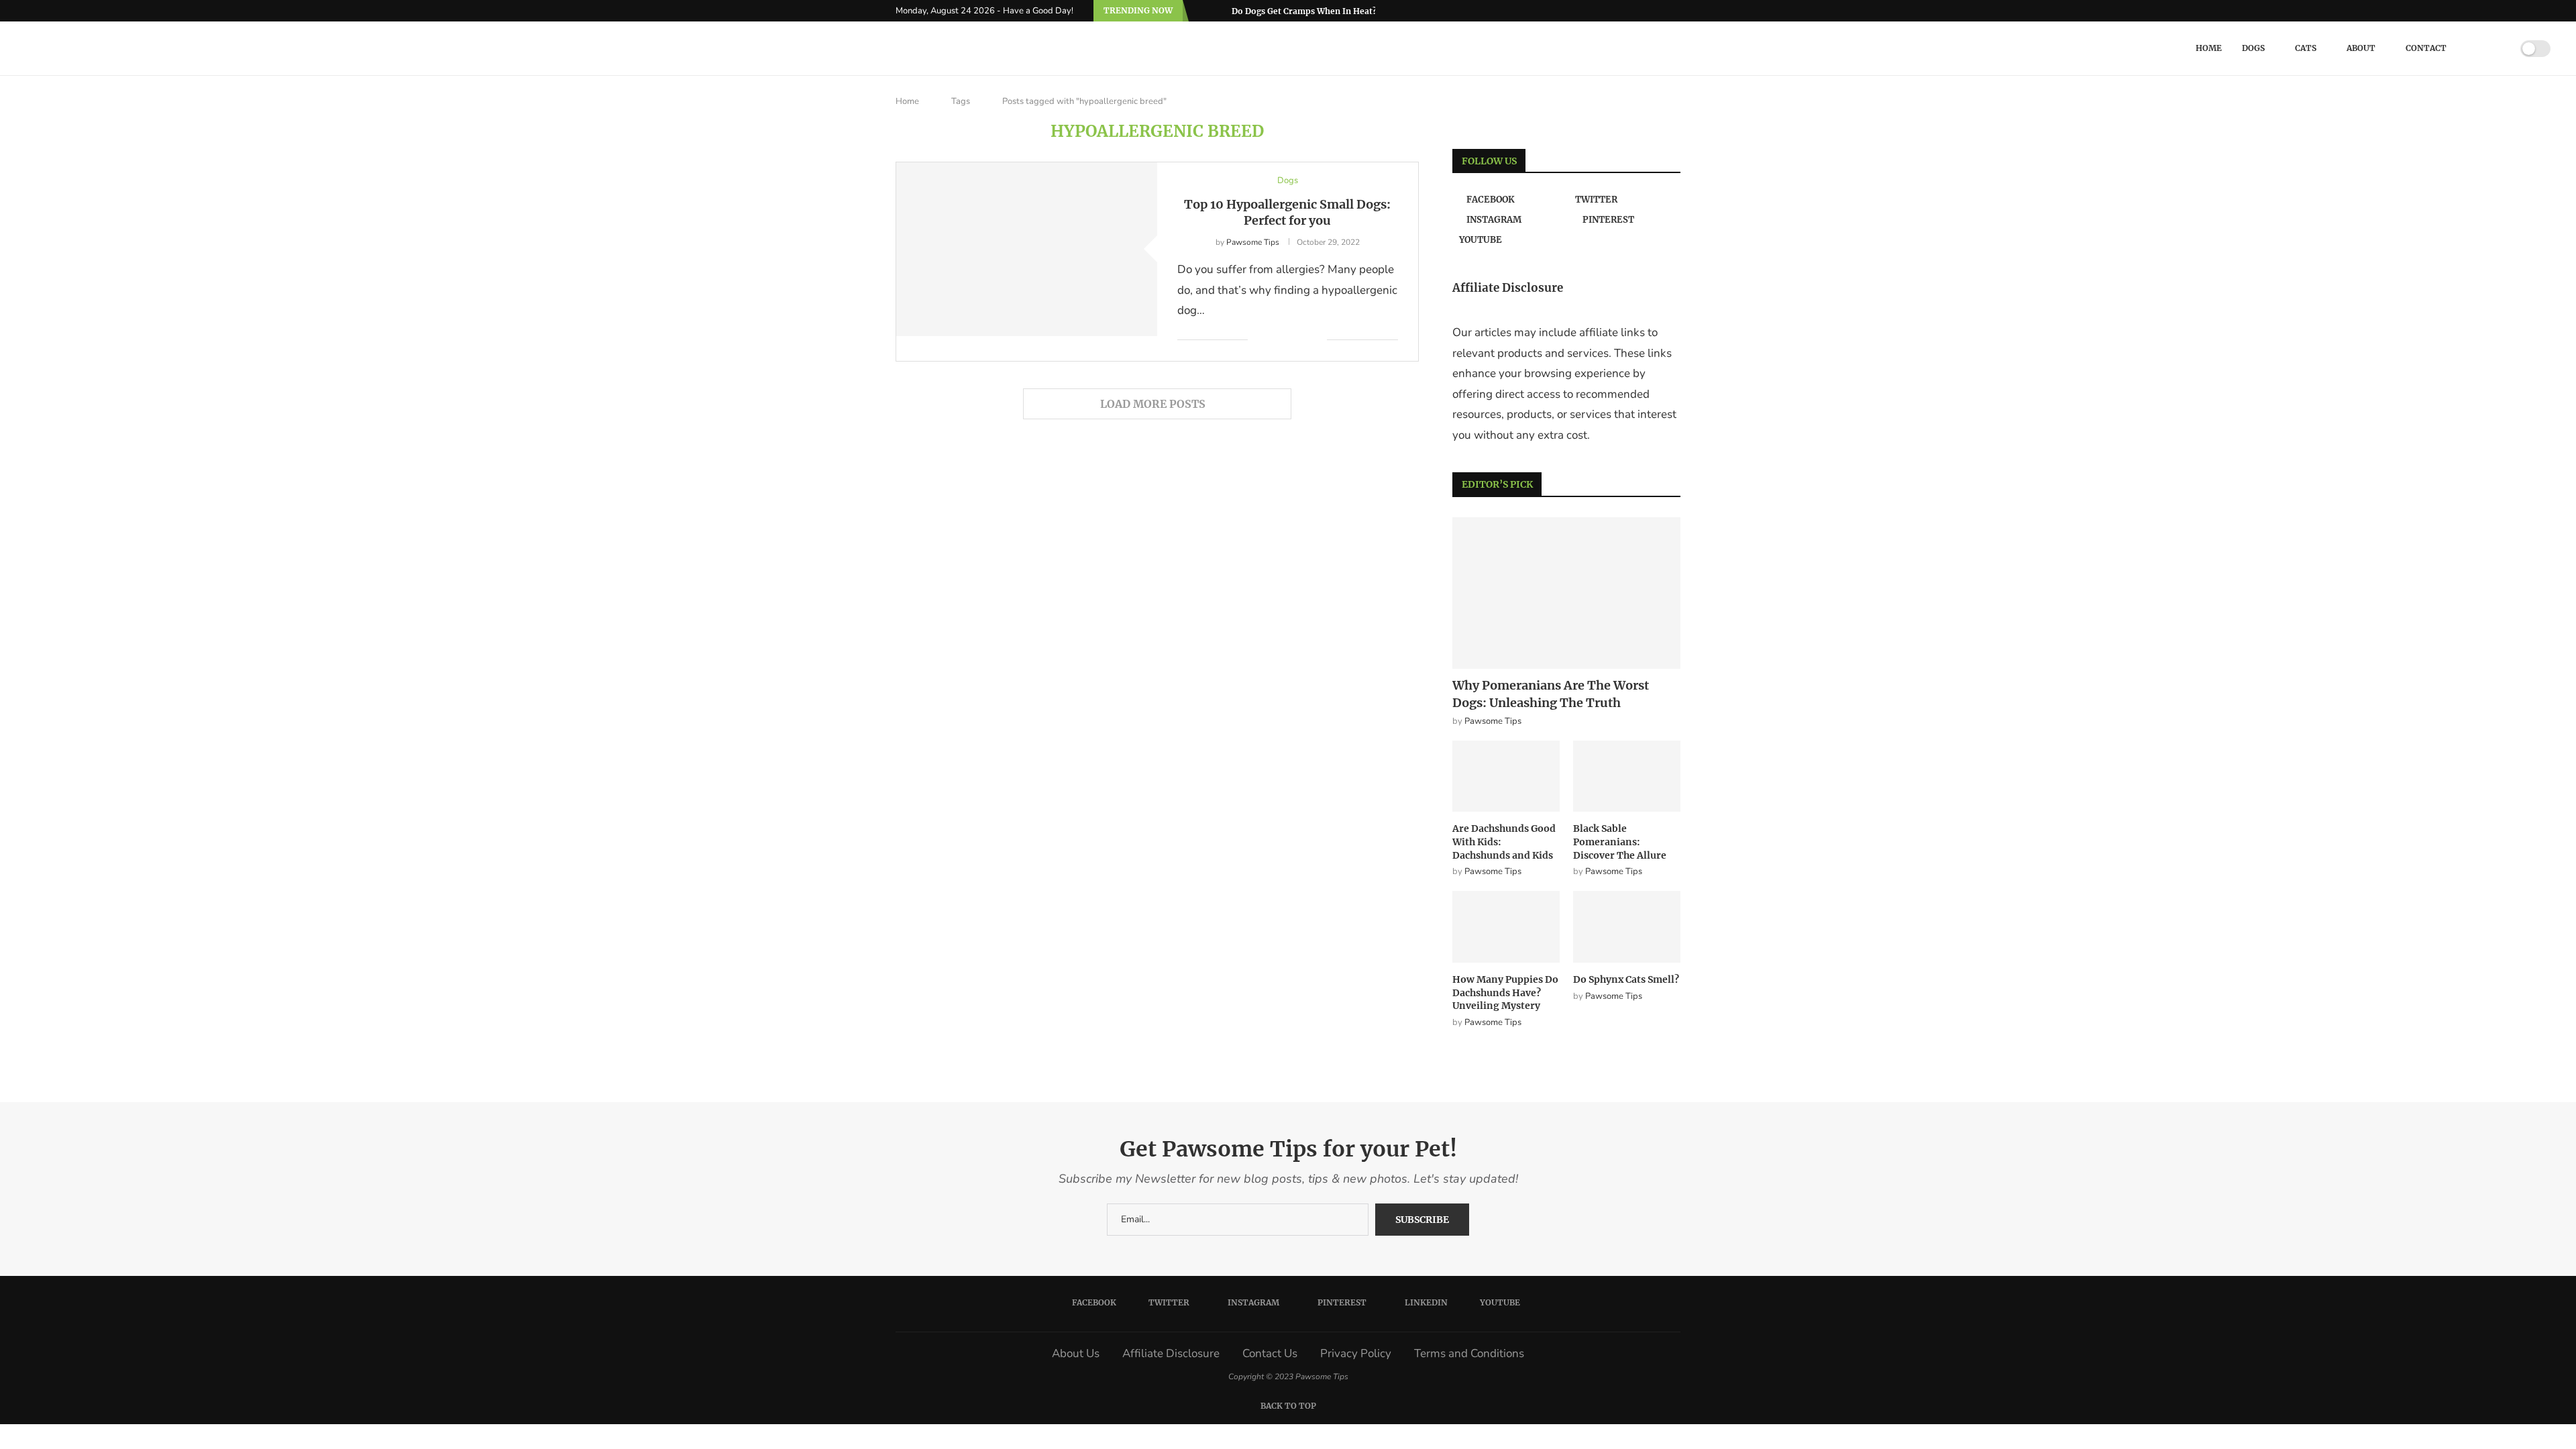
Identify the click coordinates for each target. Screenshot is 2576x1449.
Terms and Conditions (1469, 1353)
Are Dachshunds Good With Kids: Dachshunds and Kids (1504, 842)
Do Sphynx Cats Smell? (1626, 979)
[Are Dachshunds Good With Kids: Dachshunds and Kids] (1506, 776)
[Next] (1219, 11)
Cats (2306, 48)
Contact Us (1270, 1353)
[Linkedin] (1660, 11)
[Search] (2493, 48)
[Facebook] (1613, 11)
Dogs (2253, 48)
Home (2209, 48)
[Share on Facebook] (1268, 340)
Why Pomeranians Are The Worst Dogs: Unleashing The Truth (1551, 694)
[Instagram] (1629, 11)
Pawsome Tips (1253, 242)
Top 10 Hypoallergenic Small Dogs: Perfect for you (1287, 212)
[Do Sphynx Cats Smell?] (1627, 927)
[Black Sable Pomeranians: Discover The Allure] (1627, 776)
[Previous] (1201, 11)
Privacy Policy (1356, 1353)
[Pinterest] (1644, 11)
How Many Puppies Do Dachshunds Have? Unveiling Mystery (1505, 992)
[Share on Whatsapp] (1317, 340)
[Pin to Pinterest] (1288, 340)
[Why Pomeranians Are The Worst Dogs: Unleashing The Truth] (1566, 593)
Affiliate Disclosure (1171, 1353)
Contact (2426, 48)
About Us (1076, 1353)
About (2361, 48)
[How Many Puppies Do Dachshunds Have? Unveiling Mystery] (1506, 927)
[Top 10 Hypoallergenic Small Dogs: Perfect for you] (1027, 249)
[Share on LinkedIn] (1302, 340)
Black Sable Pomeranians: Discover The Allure (1620, 842)
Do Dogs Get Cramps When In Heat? (1304, 11)
